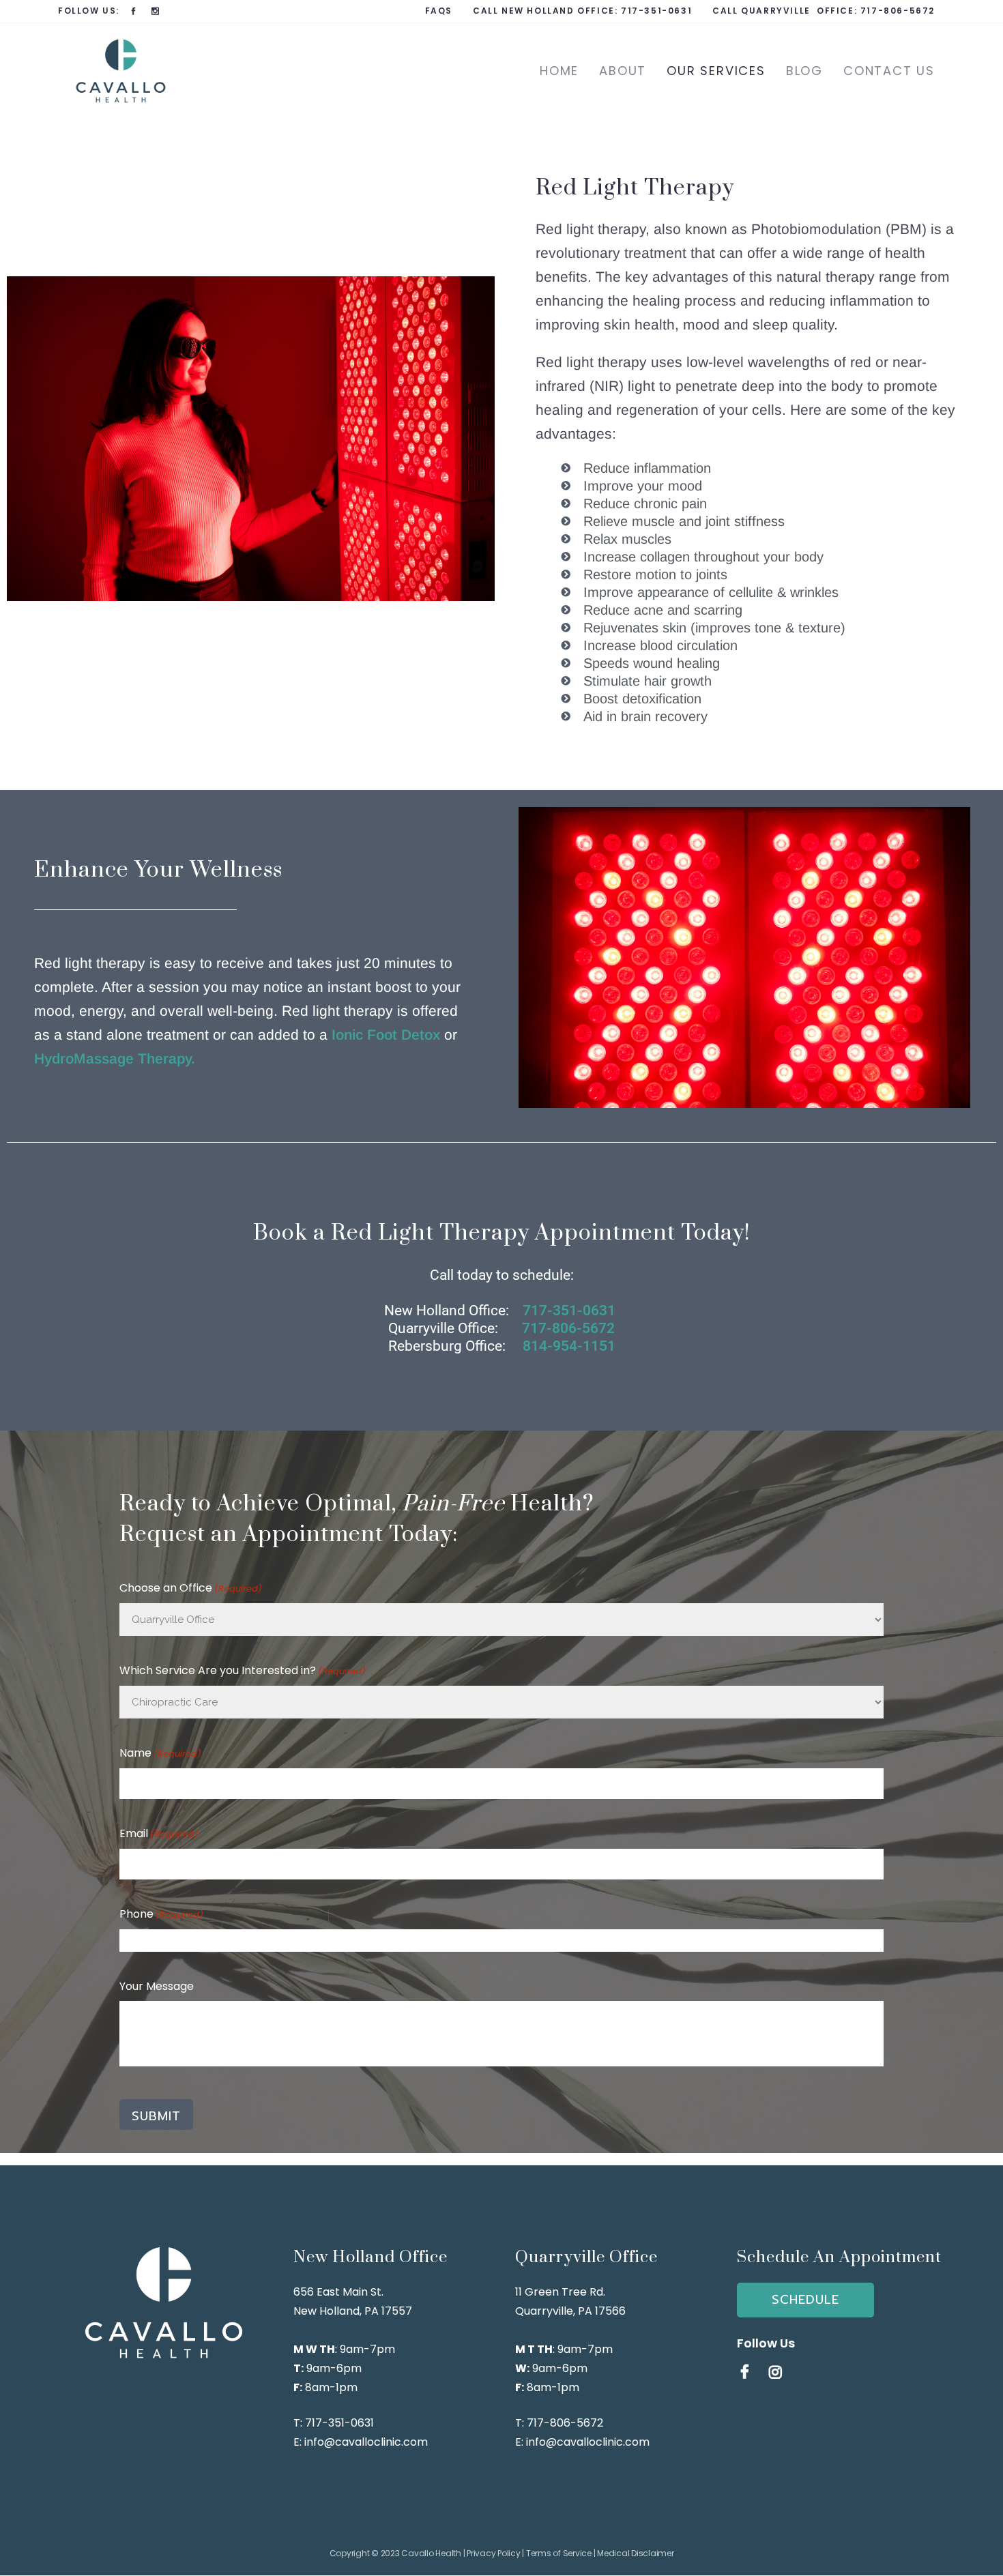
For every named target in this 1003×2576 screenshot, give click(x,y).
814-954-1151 (569, 1346)
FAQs (439, 11)
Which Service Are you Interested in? (243, 1670)
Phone (161, 1914)
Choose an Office (191, 1588)
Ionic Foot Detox (386, 1035)
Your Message (157, 1986)
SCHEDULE (805, 2300)
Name (160, 1753)
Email (159, 1833)
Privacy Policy (494, 2553)
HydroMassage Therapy (113, 1058)
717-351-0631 (656, 11)
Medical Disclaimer (636, 2553)
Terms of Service (559, 2553)
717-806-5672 (898, 11)
